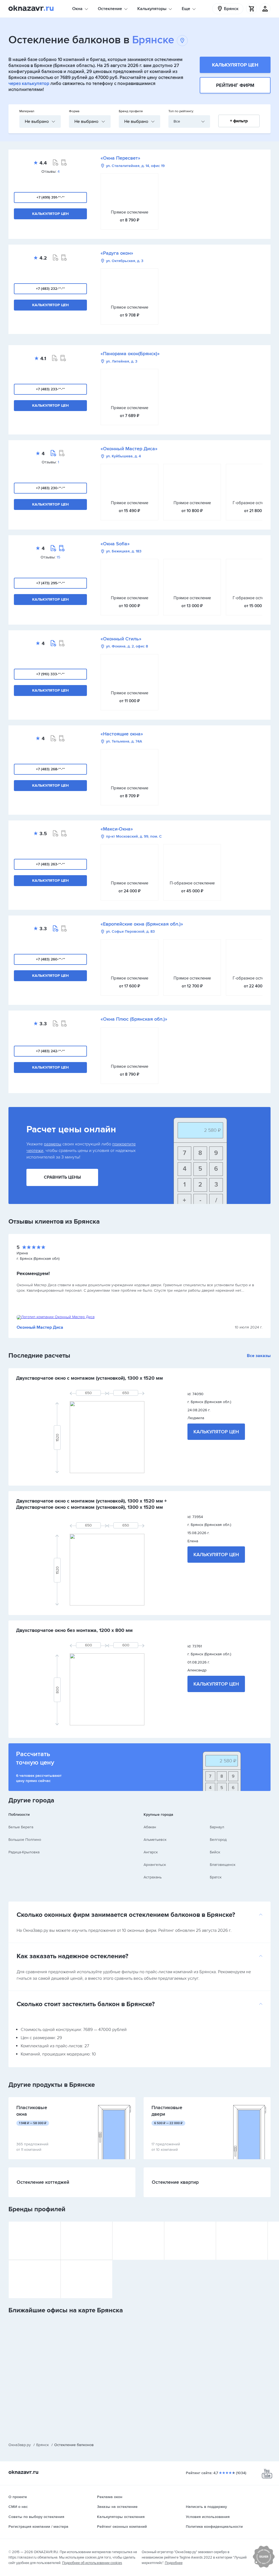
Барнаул (217, 1827)
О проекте (18, 2497)
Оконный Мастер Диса (40, 1327)
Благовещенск (223, 1865)
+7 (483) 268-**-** (50, 769)
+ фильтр (239, 121)
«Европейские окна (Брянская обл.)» (142, 924)
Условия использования (208, 2517)
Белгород (218, 1840)
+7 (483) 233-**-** (50, 389)
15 (58, 557)
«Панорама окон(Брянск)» (130, 354)
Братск (216, 1877)
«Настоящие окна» (122, 734)
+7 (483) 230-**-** (51, 488)
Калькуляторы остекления (121, 2517)
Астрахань (153, 1877)
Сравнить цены (62, 1177)
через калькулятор (29, 83)
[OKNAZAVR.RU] (31, 9)
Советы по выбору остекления (36, 2517)
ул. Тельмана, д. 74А (124, 742)
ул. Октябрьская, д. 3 (125, 261)
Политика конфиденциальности (214, 2527)
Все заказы (259, 1356)
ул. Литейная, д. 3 (122, 361)
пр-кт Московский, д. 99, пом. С (134, 837)
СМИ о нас (18, 2507)
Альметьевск (155, 1840)
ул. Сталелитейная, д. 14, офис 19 (135, 166)
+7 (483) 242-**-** (50, 1051)
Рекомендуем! (33, 1273)
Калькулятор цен (235, 65)
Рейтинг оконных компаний (122, 2527)
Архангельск (155, 1865)
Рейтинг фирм (235, 85)
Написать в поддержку (206, 2507)
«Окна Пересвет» (120, 158)
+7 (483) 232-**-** (50, 289)
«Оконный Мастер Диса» (129, 449)
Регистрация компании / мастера (38, 2527)
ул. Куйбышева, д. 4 (123, 456)
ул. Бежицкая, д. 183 (124, 551)
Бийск (215, 1852)
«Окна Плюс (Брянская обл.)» (134, 1019)
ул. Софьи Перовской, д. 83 (130, 932)
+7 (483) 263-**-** (50, 864)
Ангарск (151, 1852)
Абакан (150, 1827)
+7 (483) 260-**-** (51, 959)
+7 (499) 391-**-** (51, 197)
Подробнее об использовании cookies (92, 2563)
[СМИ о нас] (264, 2566)
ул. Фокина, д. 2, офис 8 (127, 647)
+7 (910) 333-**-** (50, 674)
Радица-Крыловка (24, 1852)
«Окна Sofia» (115, 544)
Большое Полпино (25, 1840)
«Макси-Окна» (117, 829)
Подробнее (174, 2563)
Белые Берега (21, 1827)
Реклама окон (110, 2497)
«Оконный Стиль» (121, 639)
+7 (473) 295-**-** (51, 583)
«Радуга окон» (117, 253)
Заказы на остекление (117, 2507)
